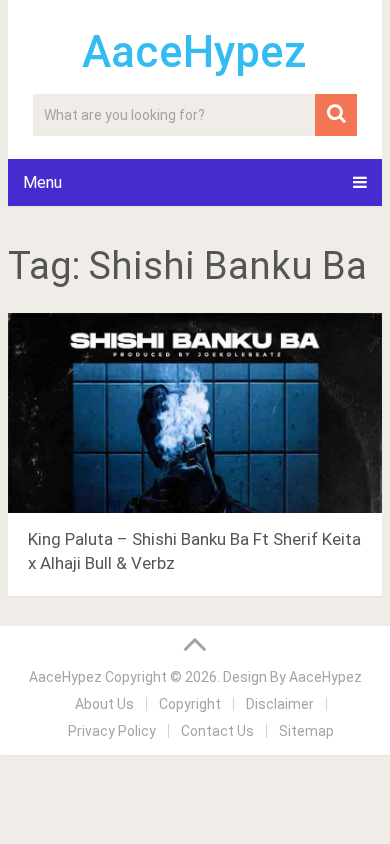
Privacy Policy (112, 731)
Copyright (190, 704)
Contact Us (217, 731)
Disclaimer (280, 704)
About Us (104, 704)
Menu (42, 182)
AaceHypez (194, 52)
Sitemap (306, 731)
